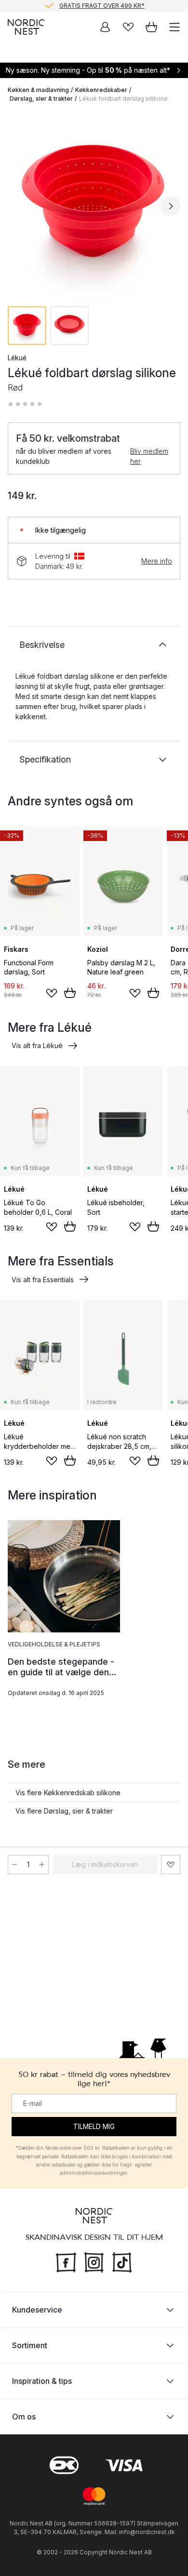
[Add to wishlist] (52, 993)
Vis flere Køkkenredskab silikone (68, 1793)
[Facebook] (66, 2261)
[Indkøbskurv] (151, 27)
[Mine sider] (105, 27)
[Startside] (26, 27)
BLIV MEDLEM (74, 8)
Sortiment (30, 2345)
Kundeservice (37, 2310)
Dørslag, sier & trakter (41, 99)
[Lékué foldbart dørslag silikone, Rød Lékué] (94, 205)
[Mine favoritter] (128, 27)
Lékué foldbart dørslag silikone (123, 99)
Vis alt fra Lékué (37, 1045)
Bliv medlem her (149, 456)
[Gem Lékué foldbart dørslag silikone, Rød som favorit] (171, 1865)
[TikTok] (122, 2261)
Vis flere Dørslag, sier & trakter (64, 1811)
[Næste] (171, 206)
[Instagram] (94, 2261)
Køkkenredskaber (101, 90)
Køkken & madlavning (38, 90)
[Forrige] (17, 206)
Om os (24, 2417)
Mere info (157, 561)
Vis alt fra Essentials (43, 1280)
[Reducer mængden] (14, 1865)
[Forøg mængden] (42, 1865)
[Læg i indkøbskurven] (70, 993)
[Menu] (175, 27)
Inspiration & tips (42, 2381)
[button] (25, 404)
